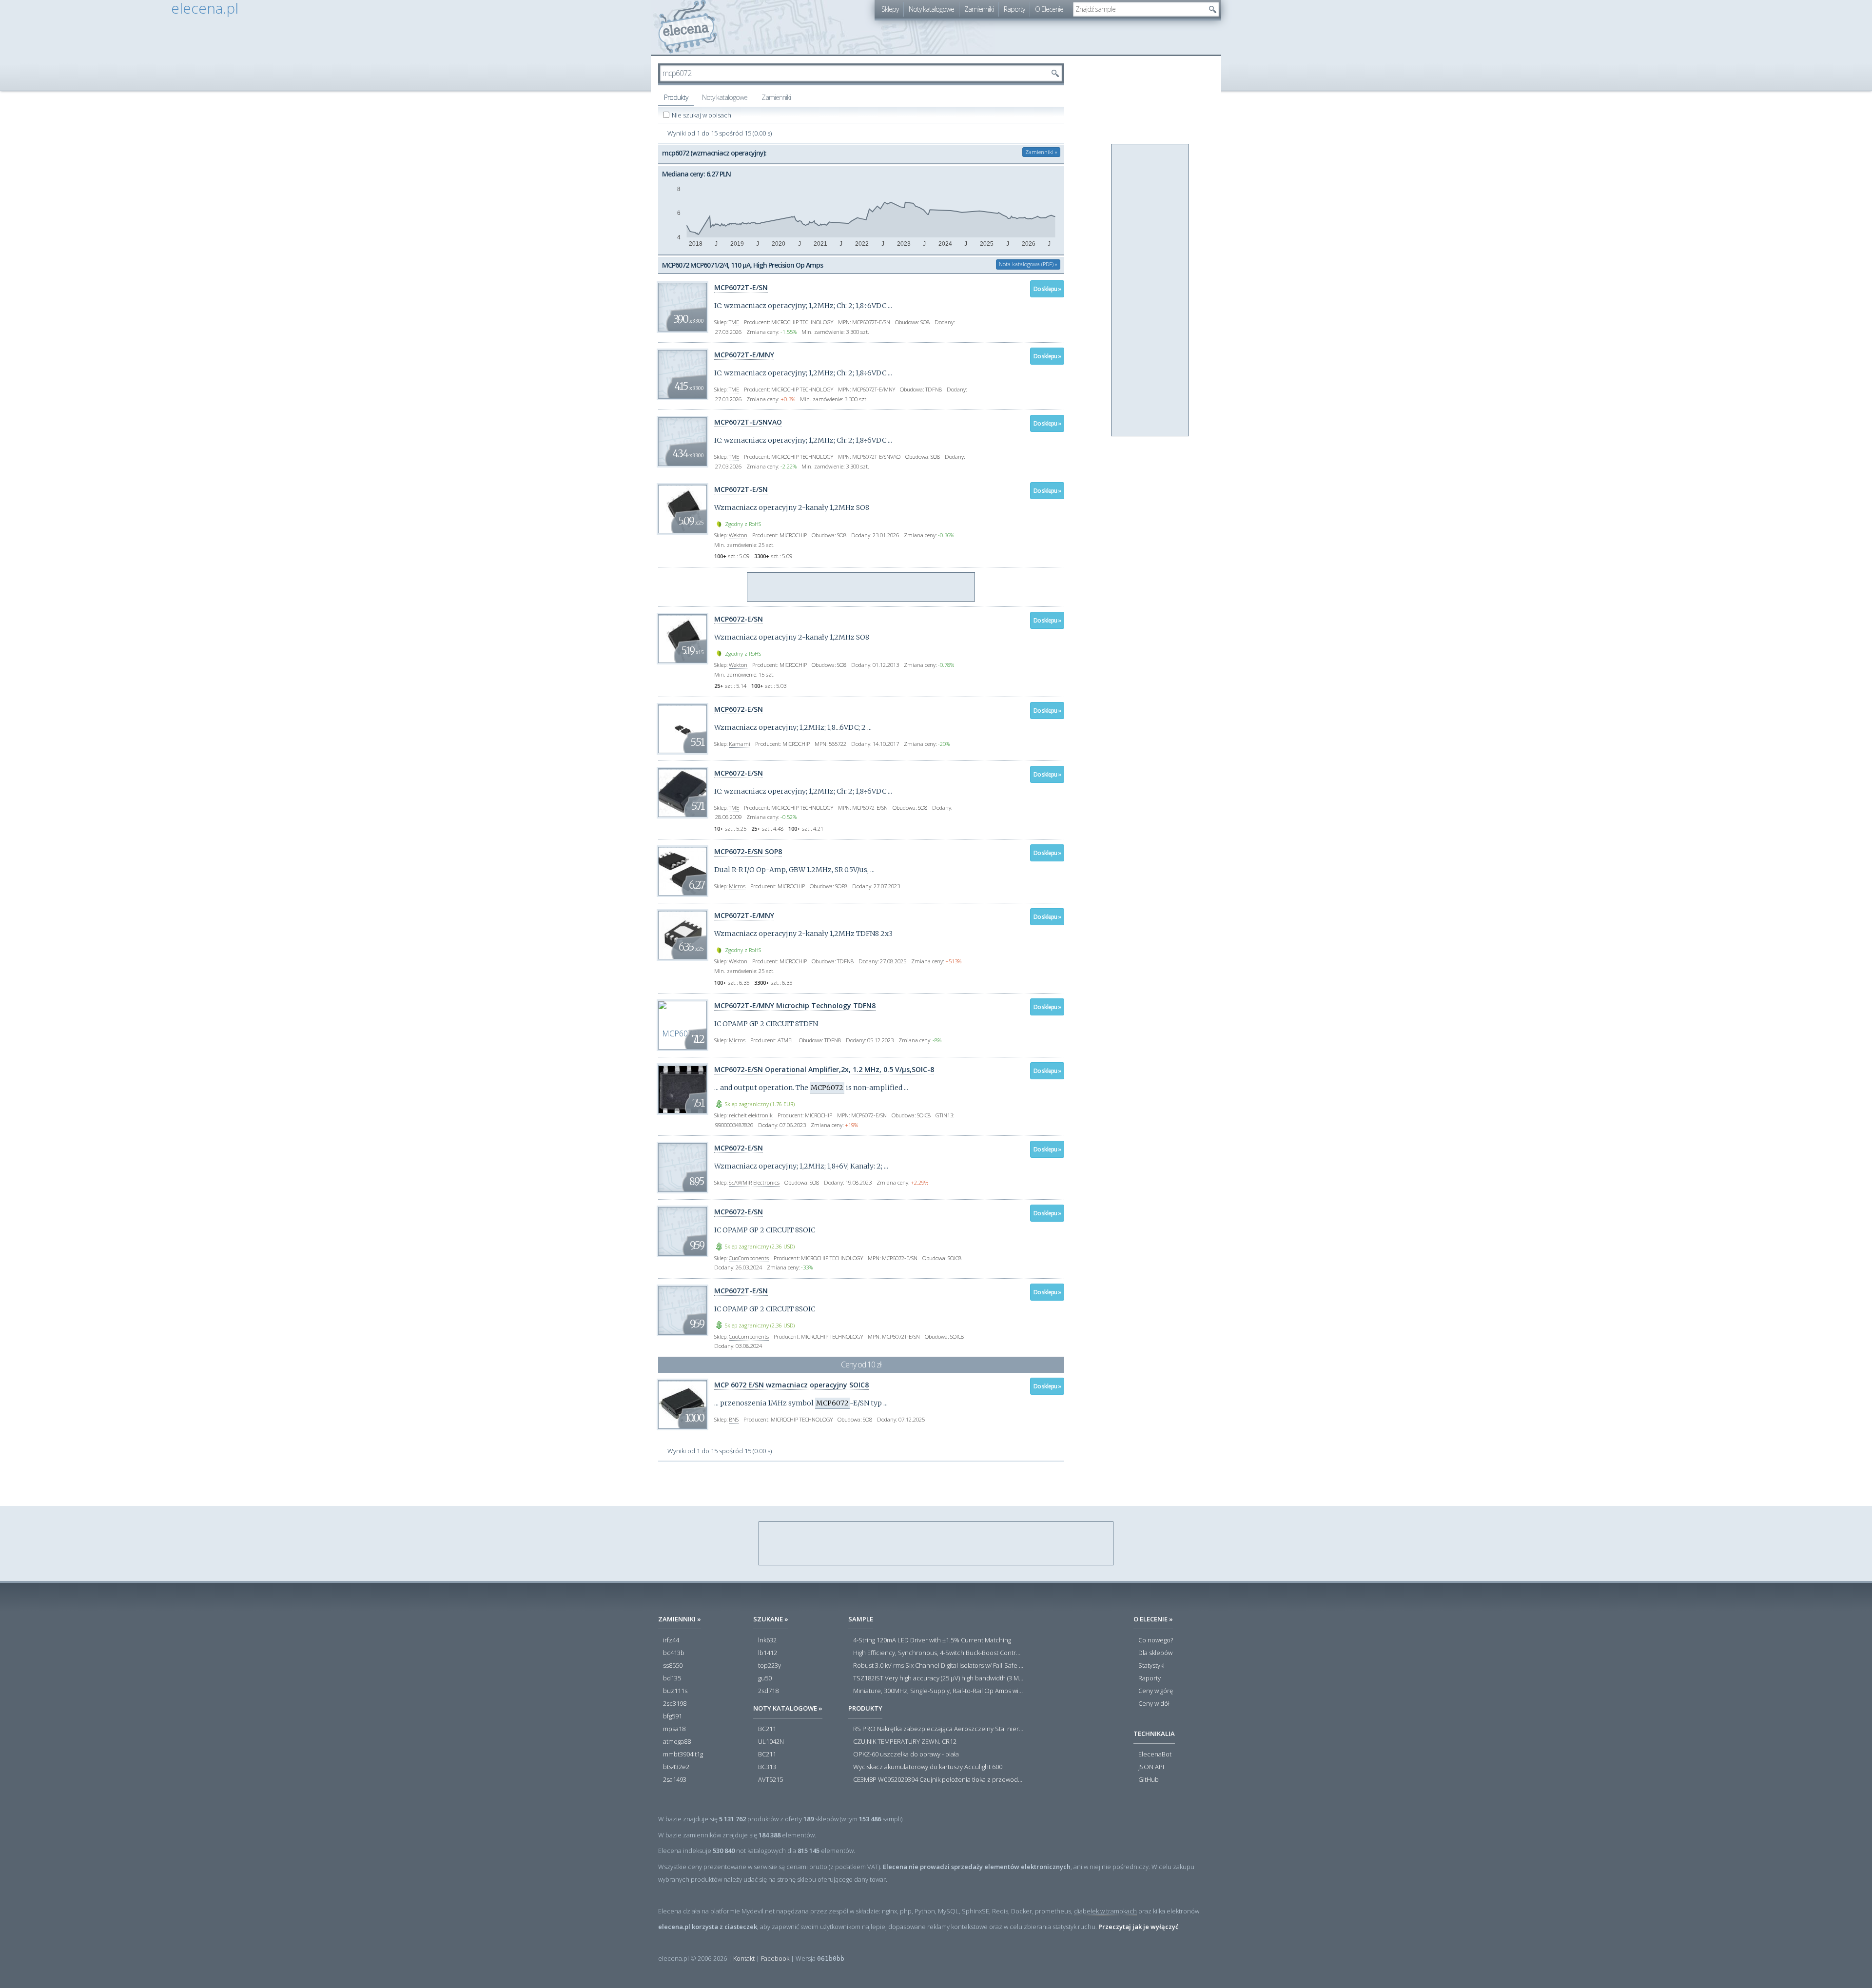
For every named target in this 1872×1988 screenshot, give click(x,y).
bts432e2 (676, 1767)
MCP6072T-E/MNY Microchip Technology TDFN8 (795, 1005)
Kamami (740, 744)
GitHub (1149, 1780)
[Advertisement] (861, 587)
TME (734, 322)
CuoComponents (749, 1258)
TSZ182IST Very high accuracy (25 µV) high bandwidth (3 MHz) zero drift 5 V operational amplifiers (938, 1678)
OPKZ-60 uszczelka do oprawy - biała (906, 1754)
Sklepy (890, 9)
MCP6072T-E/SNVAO (748, 422)
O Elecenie (1049, 9)
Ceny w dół (1154, 1704)
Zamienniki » (1041, 152)
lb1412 (768, 1653)
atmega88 (677, 1742)
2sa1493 (675, 1780)
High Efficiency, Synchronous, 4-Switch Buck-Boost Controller (938, 1653)
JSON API (1151, 1767)
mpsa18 (674, 1729)
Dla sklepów (1155, 1653)
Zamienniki (979, 9)
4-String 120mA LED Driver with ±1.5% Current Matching (932, 1640)
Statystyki (1151, 1666)
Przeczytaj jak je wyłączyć (1138, 1927)
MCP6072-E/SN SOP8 (748, 851)
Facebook (775, 1958)
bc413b (674, 1653)
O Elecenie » (1153, 1619)
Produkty (676, 97)
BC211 (767, 1729)
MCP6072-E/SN (739, 619)
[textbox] (1139, 9)
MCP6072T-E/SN (741, 287)
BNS (734, 1419)
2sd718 (768, 1691)
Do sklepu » (1047, 289)
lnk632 (767, 1640)
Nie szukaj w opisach (702, 115)
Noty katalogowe (931, 9)
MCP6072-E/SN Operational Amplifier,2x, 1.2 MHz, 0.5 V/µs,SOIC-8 (824, 1069)
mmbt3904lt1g (683, 1754)
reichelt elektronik (751, 1115)
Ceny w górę (1156, 1691)
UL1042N (771, 1742)
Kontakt (744, 1958)
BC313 (767, 1767)
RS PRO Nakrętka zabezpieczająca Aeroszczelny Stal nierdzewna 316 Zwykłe (938, 1729)
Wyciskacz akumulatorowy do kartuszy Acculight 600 (928, 1767)
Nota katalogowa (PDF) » (1028, 264)
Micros (737, 886)
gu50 (765, 1678)
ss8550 (673, 1666)
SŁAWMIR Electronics (754, 1182)
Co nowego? (1156, 1640)
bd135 (672, 1678)
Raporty (1014, 9)
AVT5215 (770, 1780)
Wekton (738, 535)
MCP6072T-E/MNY (744, 355)
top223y (770, 1666)
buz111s (675, 1691)
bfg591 (673, 1716)
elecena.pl (688, 27)
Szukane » (771, 1619)
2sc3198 (675, 1704)
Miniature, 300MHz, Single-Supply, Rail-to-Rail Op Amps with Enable (938, 1691)
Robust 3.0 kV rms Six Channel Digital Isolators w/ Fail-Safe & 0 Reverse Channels (938, 1666)
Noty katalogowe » (788, 1708)
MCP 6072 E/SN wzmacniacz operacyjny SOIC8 (791, 1385)
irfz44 (671, 1640)
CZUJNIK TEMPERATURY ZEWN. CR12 (905, 1742)
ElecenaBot (1155, 1754)
